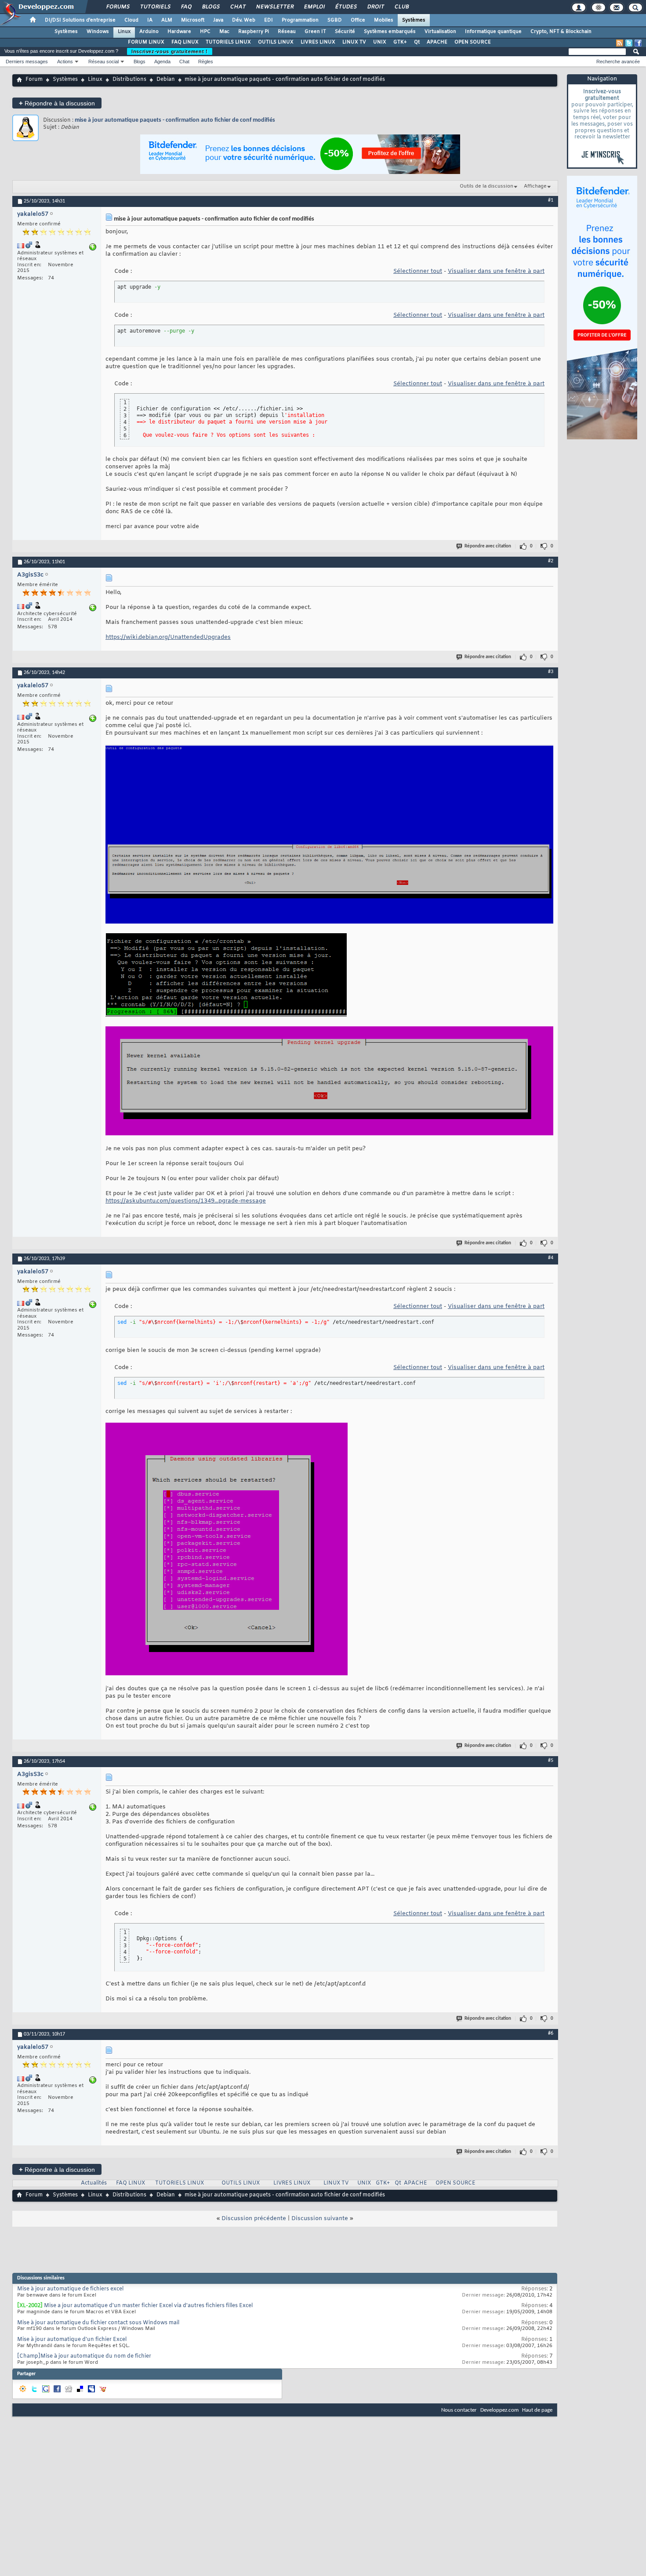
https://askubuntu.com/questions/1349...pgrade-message (186, 1201)
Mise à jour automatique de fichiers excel (70, 2289)
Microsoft (193, 20)
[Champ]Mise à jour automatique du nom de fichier (84, 2356)
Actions (65, 62)
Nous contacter (459, 2410)
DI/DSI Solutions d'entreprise (80, 20)
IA (150, 20)
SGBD (335, 20)
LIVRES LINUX (318, 42)
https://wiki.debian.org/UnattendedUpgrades (168, 637)
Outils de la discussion (486, 186)
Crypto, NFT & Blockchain (561, 32)
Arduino (149, 32)
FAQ (186, 7)
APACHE (437, 42)
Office (358, 20)
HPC (205, 32)
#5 (551, 1761)
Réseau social (103, 62)
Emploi (314, 7)
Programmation (300, 20)
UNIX (380, 42)
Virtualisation (440, 32)
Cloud (131, 20)
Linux (124, 32)
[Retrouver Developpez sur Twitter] (629, 43)
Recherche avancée (618, 62)
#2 (551, 561)
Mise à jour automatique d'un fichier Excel (72, 2340)
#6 (551, 2033)
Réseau (287, 32)
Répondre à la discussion (57, 103)
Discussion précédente (254, 2219)
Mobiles (384, 20)
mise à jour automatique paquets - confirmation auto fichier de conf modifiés (175, 120)
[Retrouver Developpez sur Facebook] (638, 43)
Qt (417, 42)
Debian (166, 80)
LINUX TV (354, 42)
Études (346, 7)
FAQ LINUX (185, 42)
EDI (269, 20)
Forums (118, 7)
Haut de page (537, 2410)
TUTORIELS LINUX (228, 42)
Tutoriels (155, 7)
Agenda (162, 62)
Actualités (94, 2183)
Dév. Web (244, 20)
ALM (167, 20)
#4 (551, 1258)
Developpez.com (499, 2410)
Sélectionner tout (418, 271)
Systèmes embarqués (390, 32)
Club (401, 7)
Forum (34, 80)
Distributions (129, 80)
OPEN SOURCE (473, 42)
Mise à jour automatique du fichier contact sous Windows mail (98, 2323)
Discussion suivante (320, 2219)
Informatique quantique (493, 32)
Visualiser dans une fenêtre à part (496, 271)
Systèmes (414, 20)
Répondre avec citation (488, 546)
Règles (206, 62)
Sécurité (345, 32)
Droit (375, 7)
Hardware (179, 32)
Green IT (315, 32)
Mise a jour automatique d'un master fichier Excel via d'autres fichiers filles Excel (148, 2306)
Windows (98, 32)
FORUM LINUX (146, 42)
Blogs (210, 7)
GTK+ (400, 42)
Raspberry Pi (254, 32)
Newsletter (274, 7)
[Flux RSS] (620, 43)
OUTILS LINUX (276, 42)
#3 (551, 672)
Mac (224, 32)
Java (218, 20)
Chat (238, 7)
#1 (551, 200)
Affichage (535, 186)
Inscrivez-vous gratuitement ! (170, 51)
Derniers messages (27, 62)
